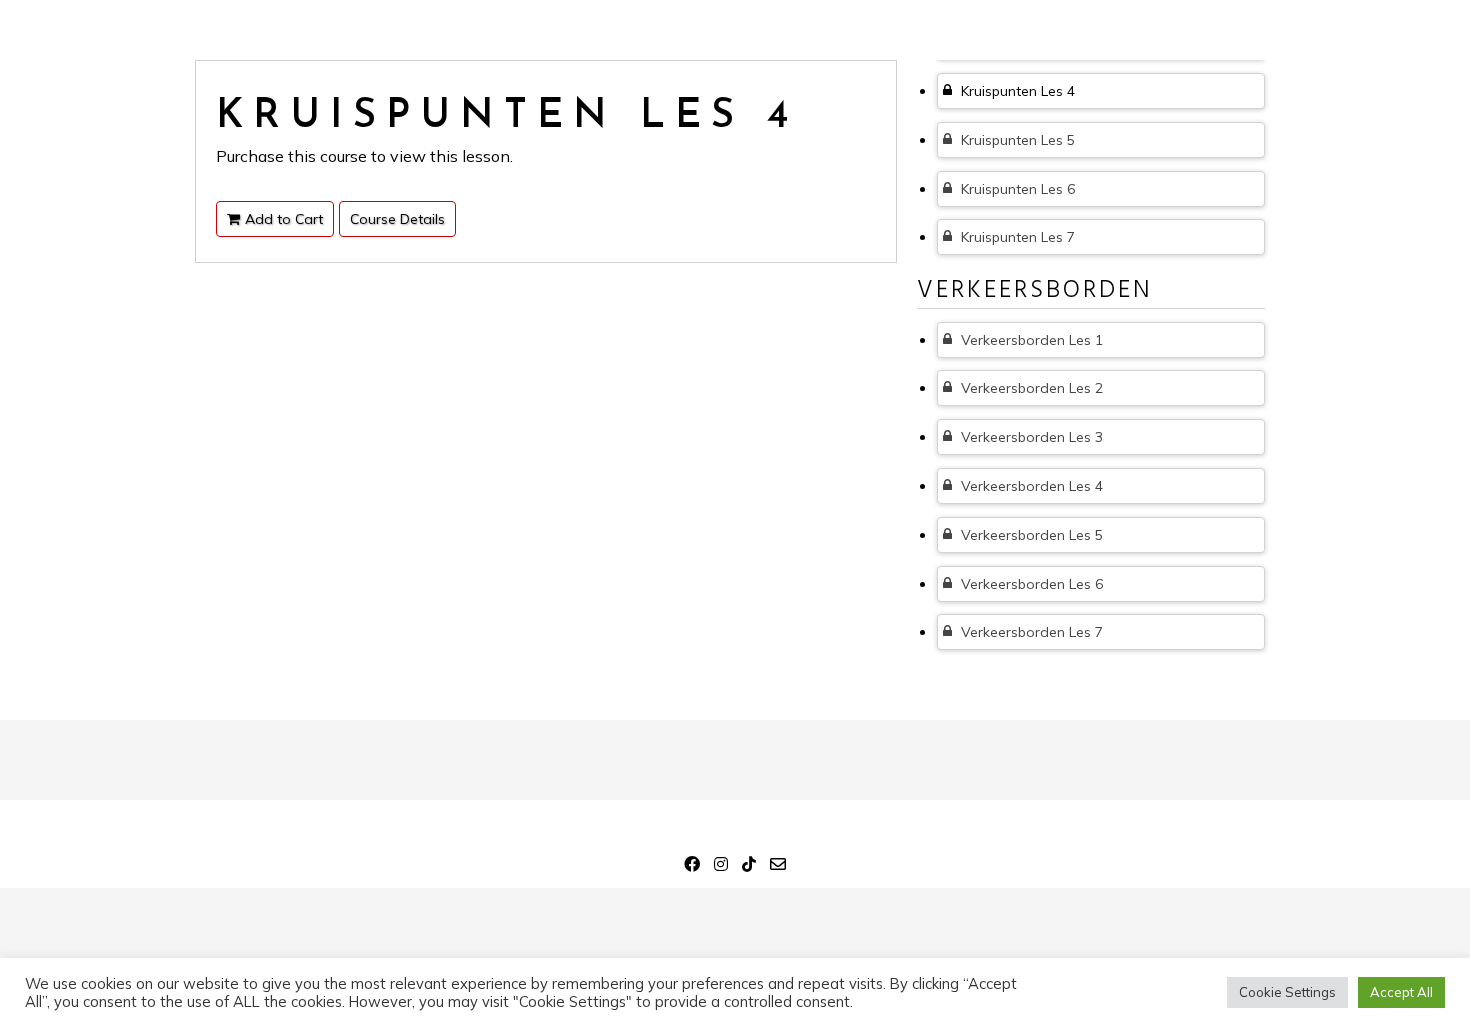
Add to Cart (284, 219)
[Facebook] (692, 867)
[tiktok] (749, 867)
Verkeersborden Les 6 (1030, 584)
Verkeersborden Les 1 (1030, 340)
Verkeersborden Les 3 (1030, 437)
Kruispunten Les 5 (1016, 140)
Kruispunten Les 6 (1016, 189)
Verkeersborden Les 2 (1030, 388)
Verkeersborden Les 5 (1030, 535)
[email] (778, 867)
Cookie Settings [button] (1287, 992)
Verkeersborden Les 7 (1030, 632)
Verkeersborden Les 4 (1030, 486)
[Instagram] (721, 867)
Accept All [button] (1401, 992)
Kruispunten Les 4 (1016, 91)
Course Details (397, 219)
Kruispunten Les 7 (1016, 237)
